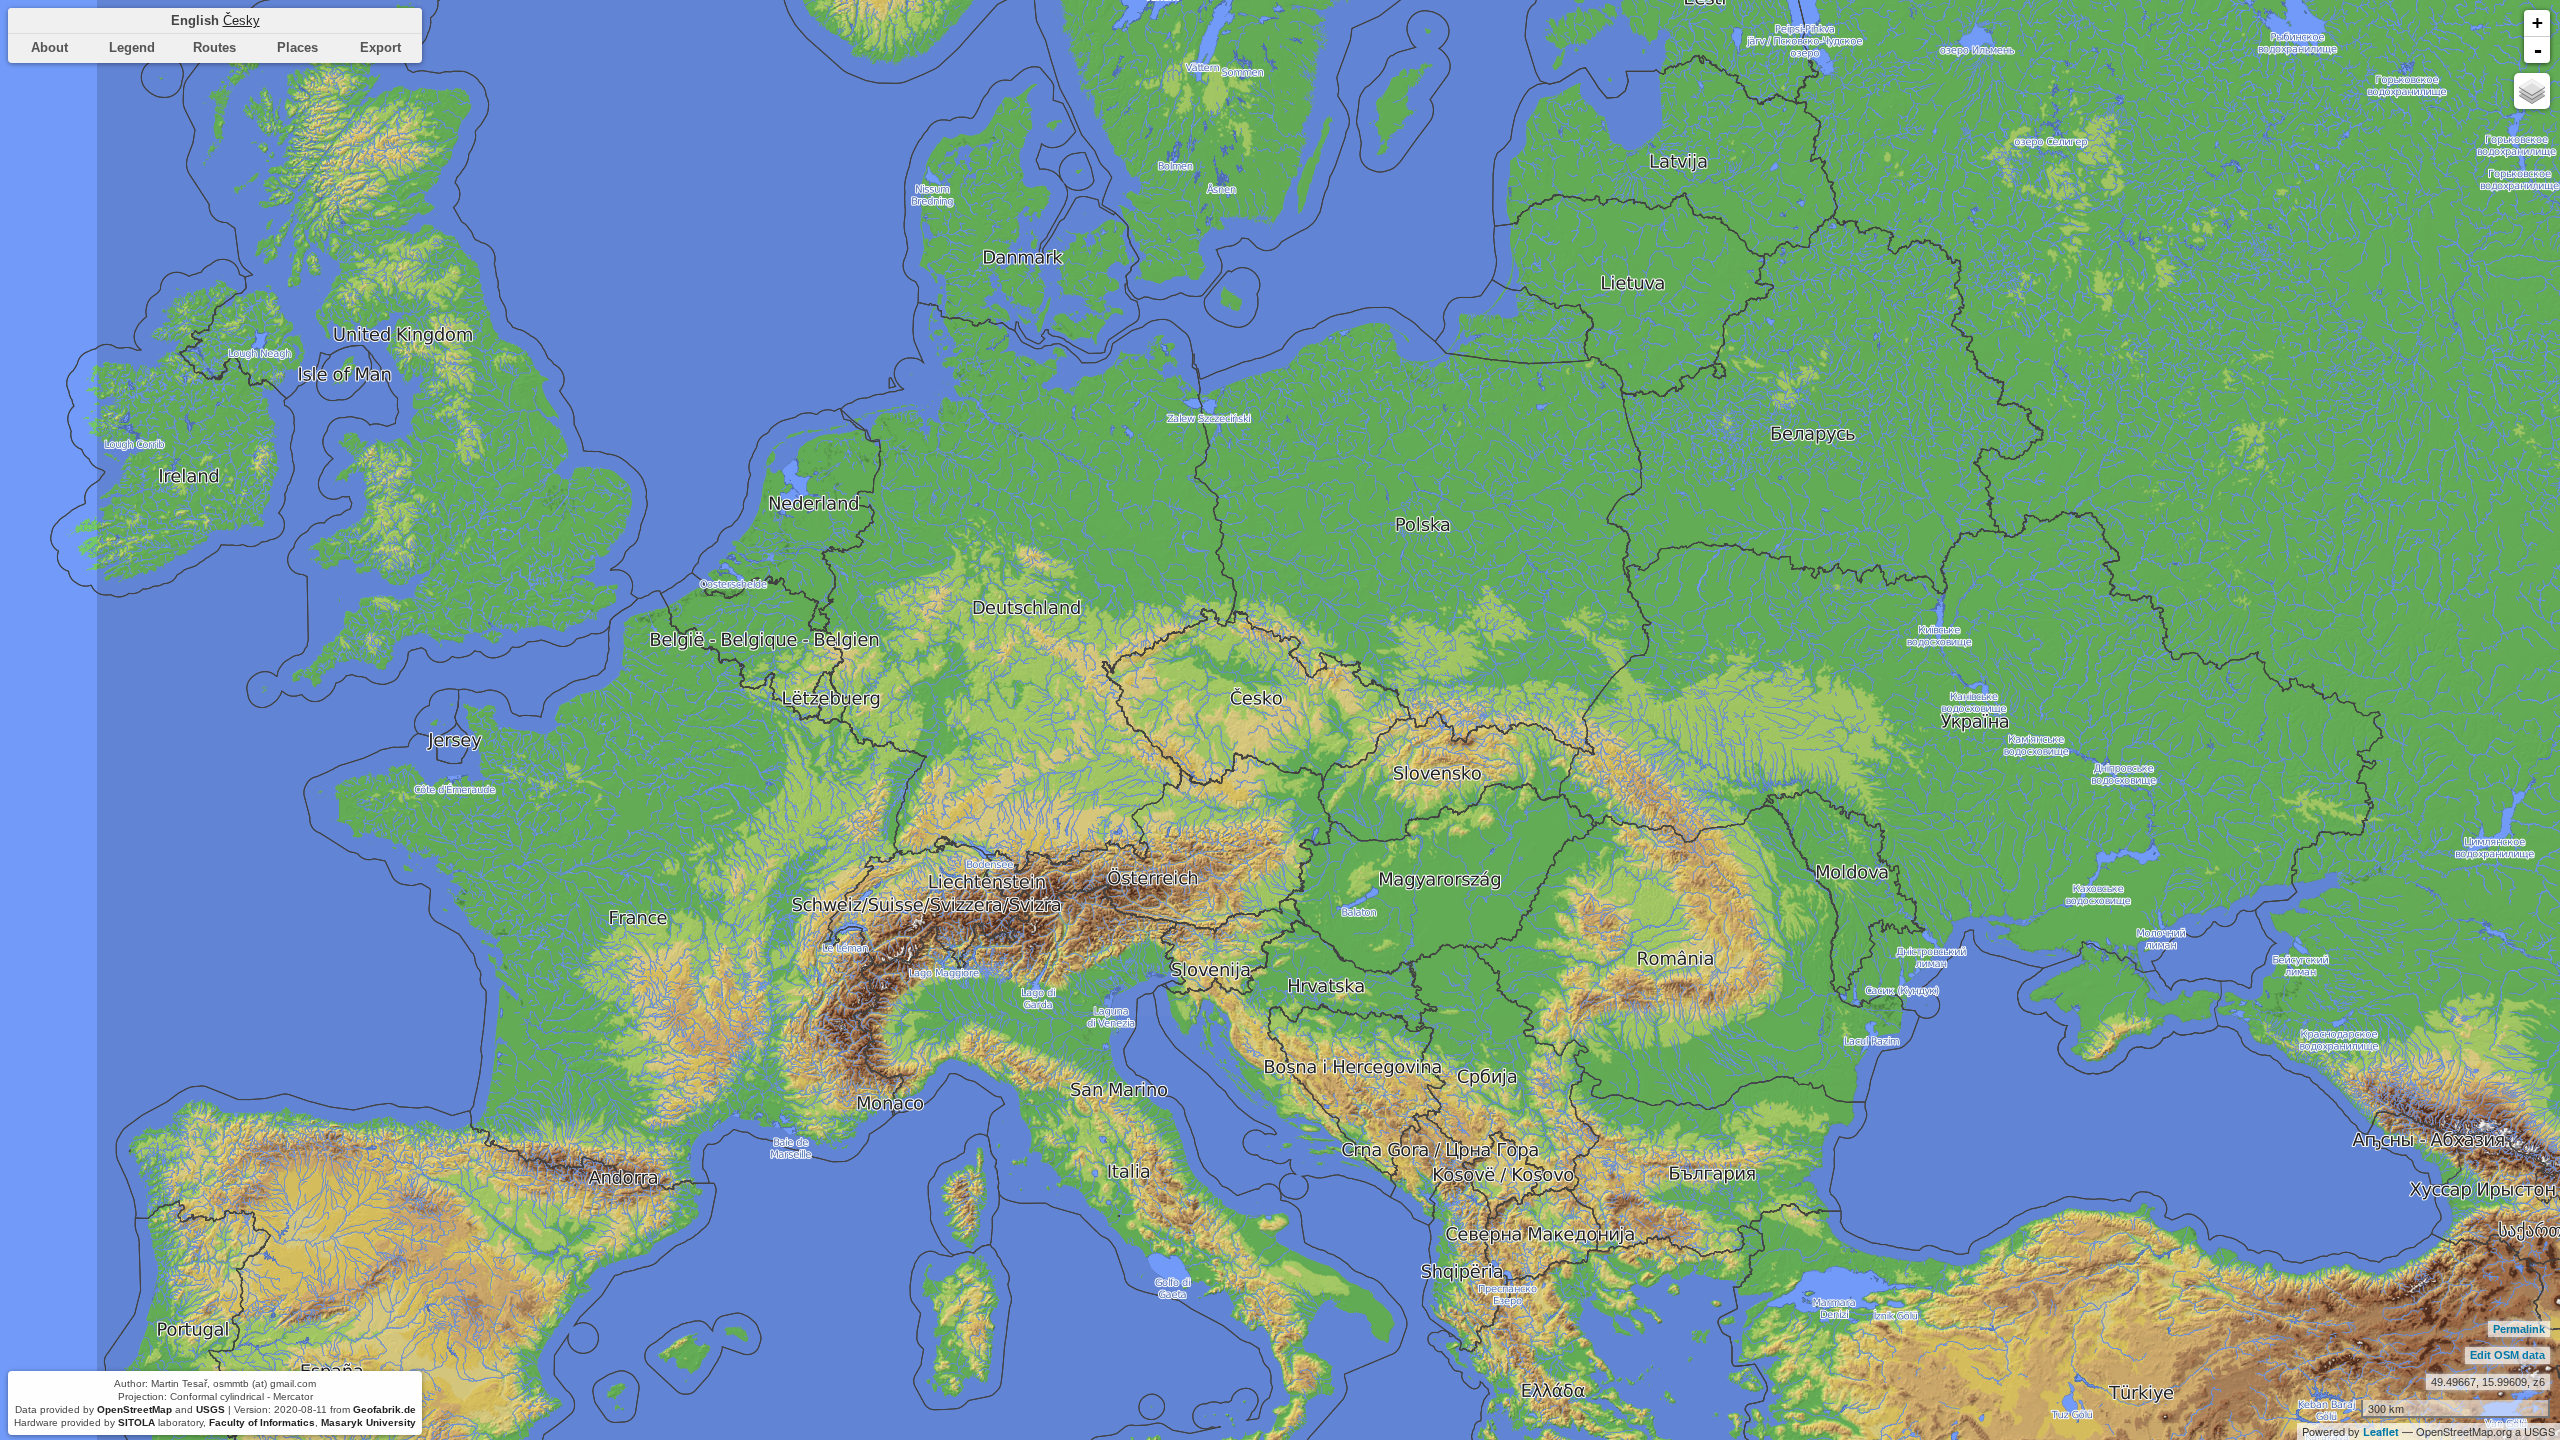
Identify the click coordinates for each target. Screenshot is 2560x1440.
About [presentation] (49, 47)
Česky (241, 20)
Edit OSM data (2507, 1355)
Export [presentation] (380, 47)
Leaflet (2381, 1431)
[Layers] (2532, 91)
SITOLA (136, 1422)
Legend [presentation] (132, 47)
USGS (210, 1409)
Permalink (2519, 1329)
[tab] (49, 48)
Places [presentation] (297, 47)
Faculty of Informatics (262, 1422)
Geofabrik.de (384, 1409)
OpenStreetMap (134, 1409)
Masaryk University (368, 1422)
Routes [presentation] (214, 47)
